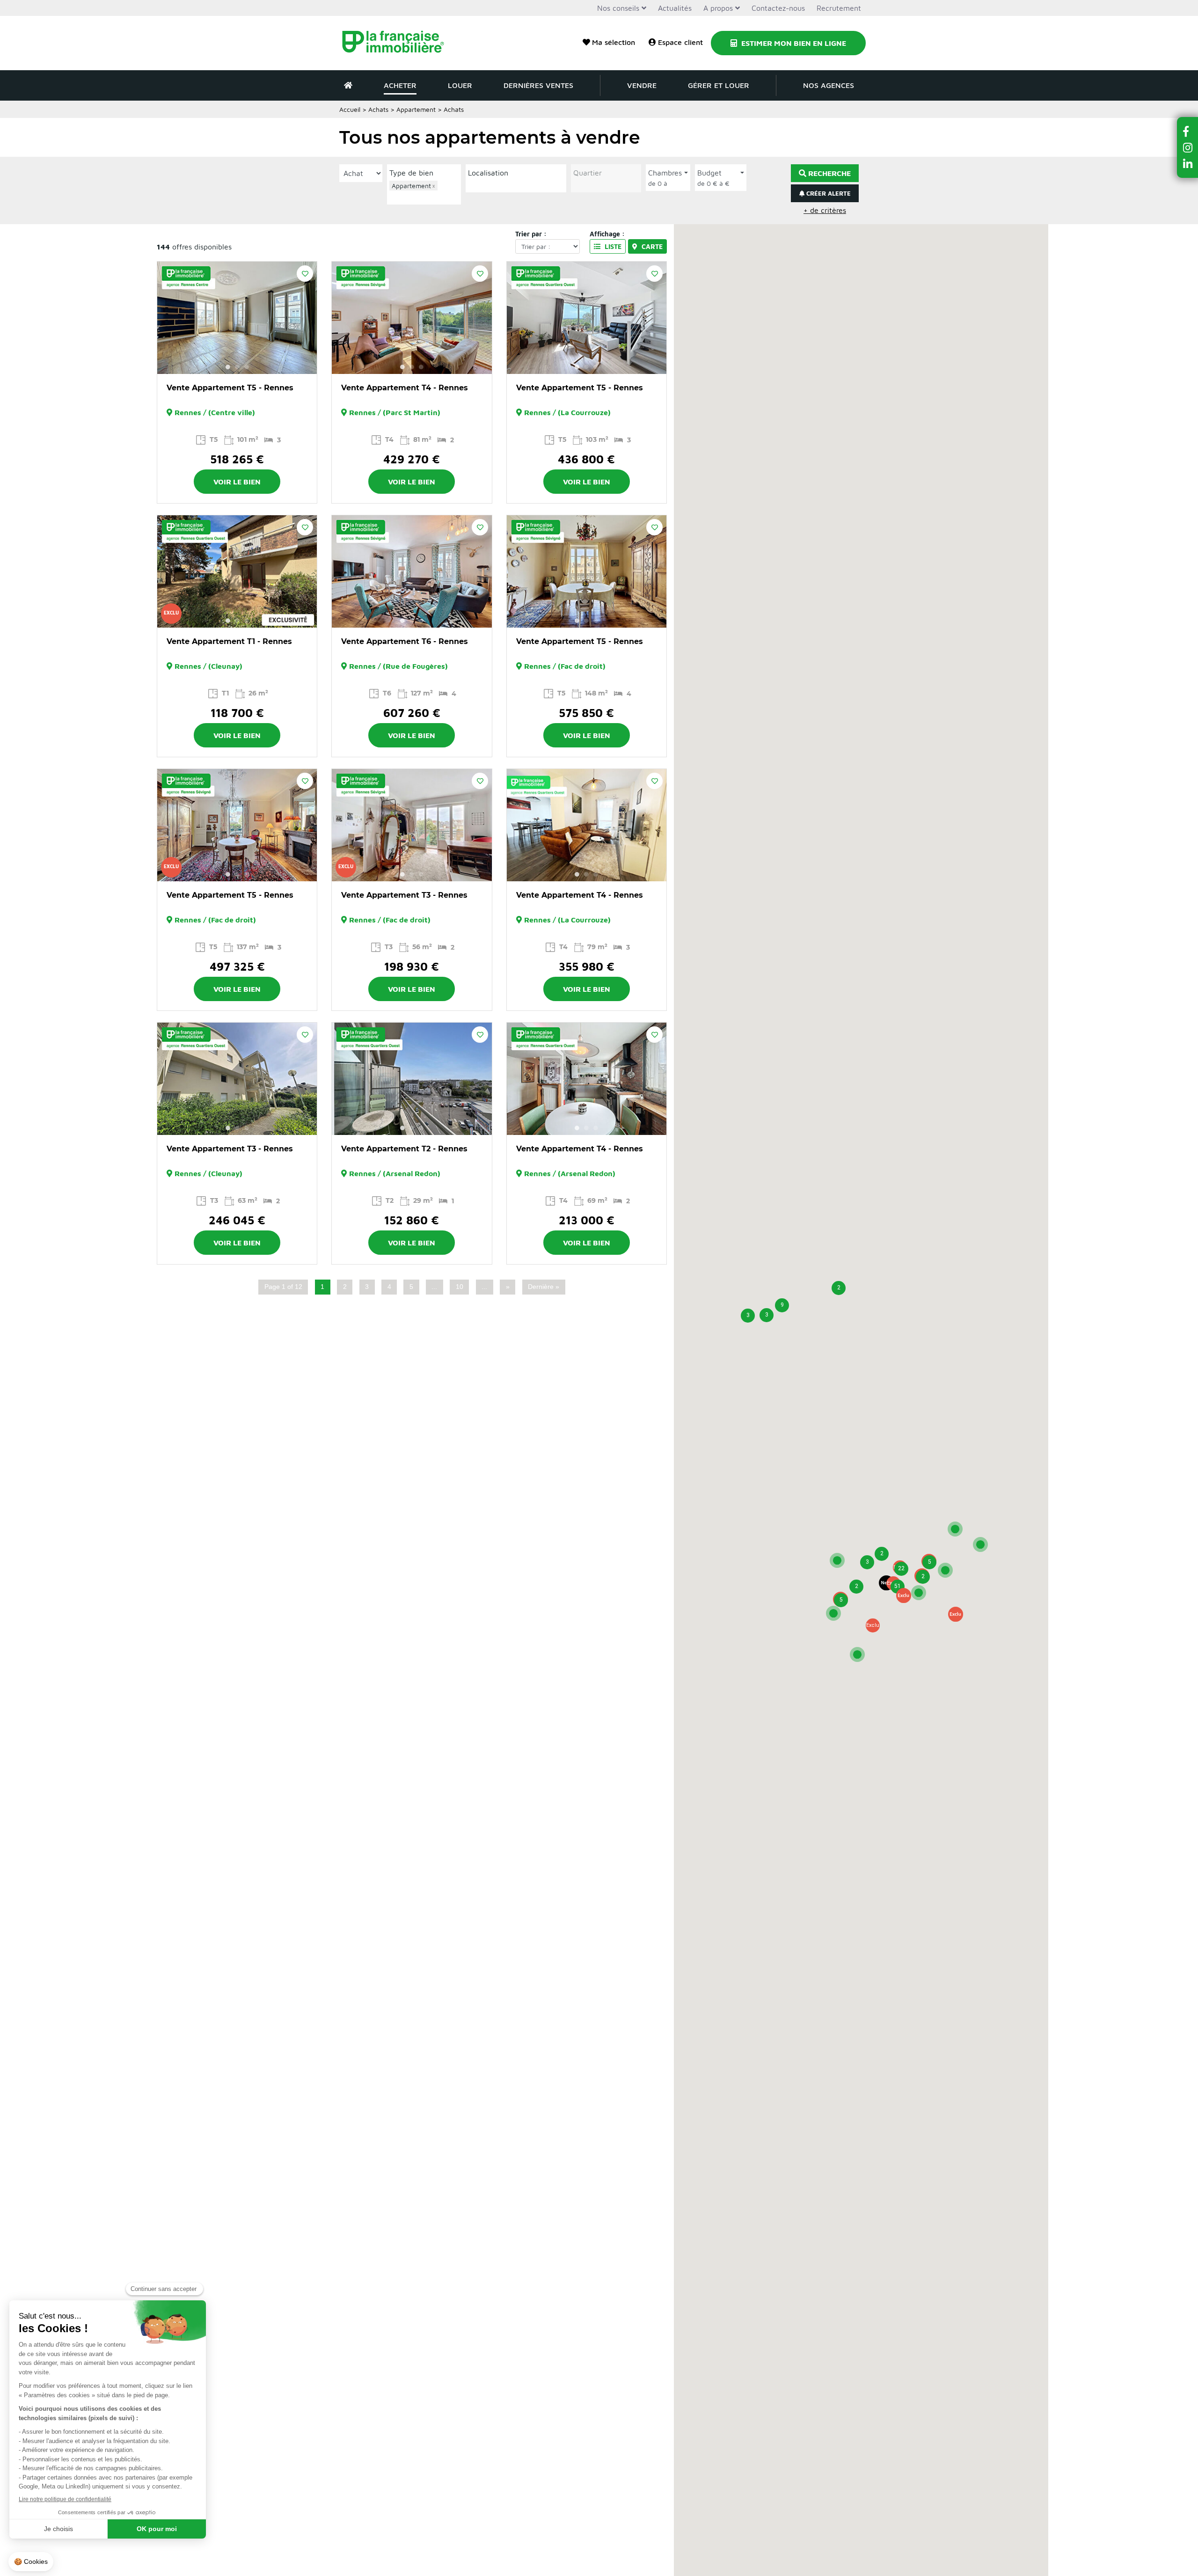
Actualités (675, 8)
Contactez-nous (778, 8)
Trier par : (531, 234)
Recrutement (839, 8)
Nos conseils (618, 8)
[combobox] (424, 191)
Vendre (642, 85)
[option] (237, 318)
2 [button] (237, 367)
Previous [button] (169, 318)
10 (460, 1287)
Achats (378, 109)
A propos (718, 8)
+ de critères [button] (825, 210)
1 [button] (228, 367)
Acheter (400, 85)
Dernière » (544, 1287)
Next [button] (305, 318)
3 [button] (247, 367)
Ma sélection (614, 42)
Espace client (680, 42)
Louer (460, 85)
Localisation (488, 173)
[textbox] (426, 196)
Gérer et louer (719, 85)
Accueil (350, 109)
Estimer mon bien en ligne (793, 43)
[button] (904, 1595)
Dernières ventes (538, 85)
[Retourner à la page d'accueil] (399, 43)
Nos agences (829, 85)
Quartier (588, 173)
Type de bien (411, 173)
